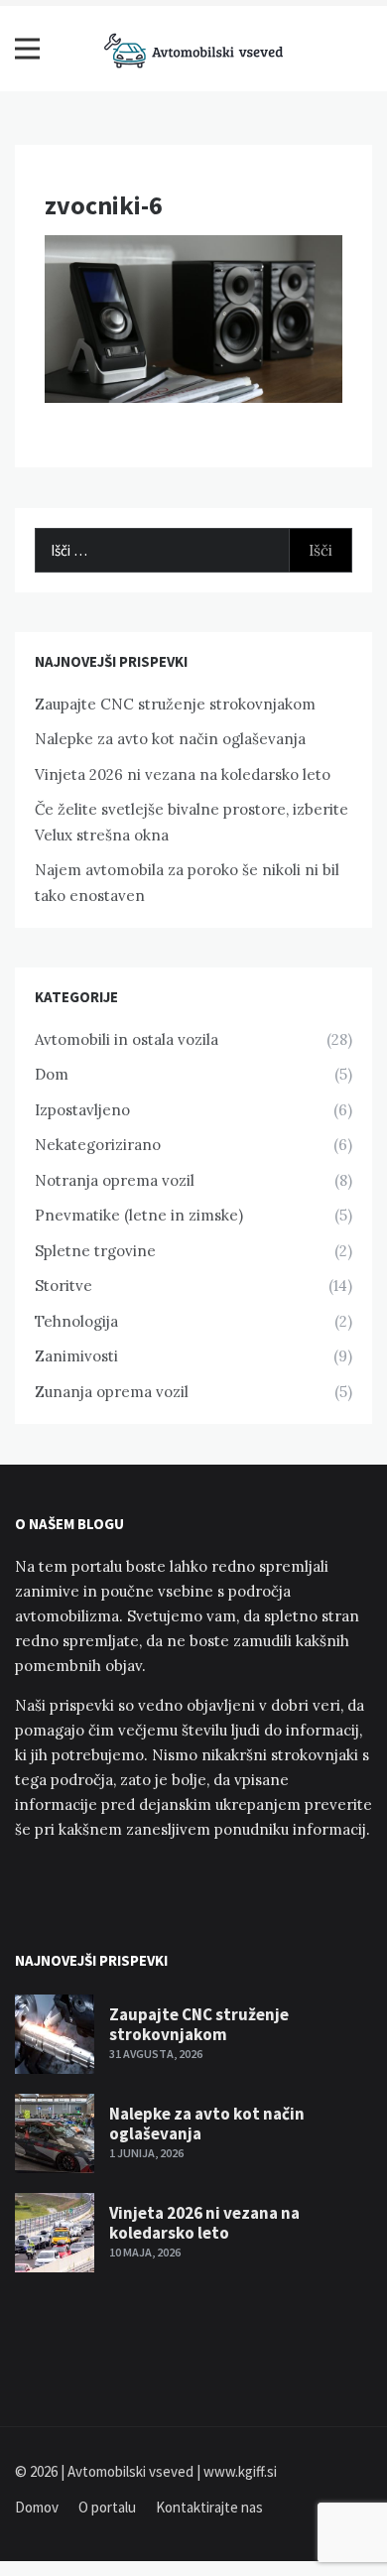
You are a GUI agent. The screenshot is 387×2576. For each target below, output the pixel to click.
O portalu (107, 2507)
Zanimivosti (76, 1356)
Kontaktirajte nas (209, 2507)
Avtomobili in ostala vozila (127, 1039)
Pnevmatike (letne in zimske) (139, 1215)
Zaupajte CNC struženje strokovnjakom (175, 704)
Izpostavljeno (82, 1110)
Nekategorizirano (98, 1145)
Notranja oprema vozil (115, 1180)
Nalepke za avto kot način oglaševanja (170, 739)
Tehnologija (76, 1321)
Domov (37, 2507)
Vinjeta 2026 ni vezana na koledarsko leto (183, 774)
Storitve (64, 1286)
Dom (52, 1074)
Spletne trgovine (95, 1251)
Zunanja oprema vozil (112, 1392)
